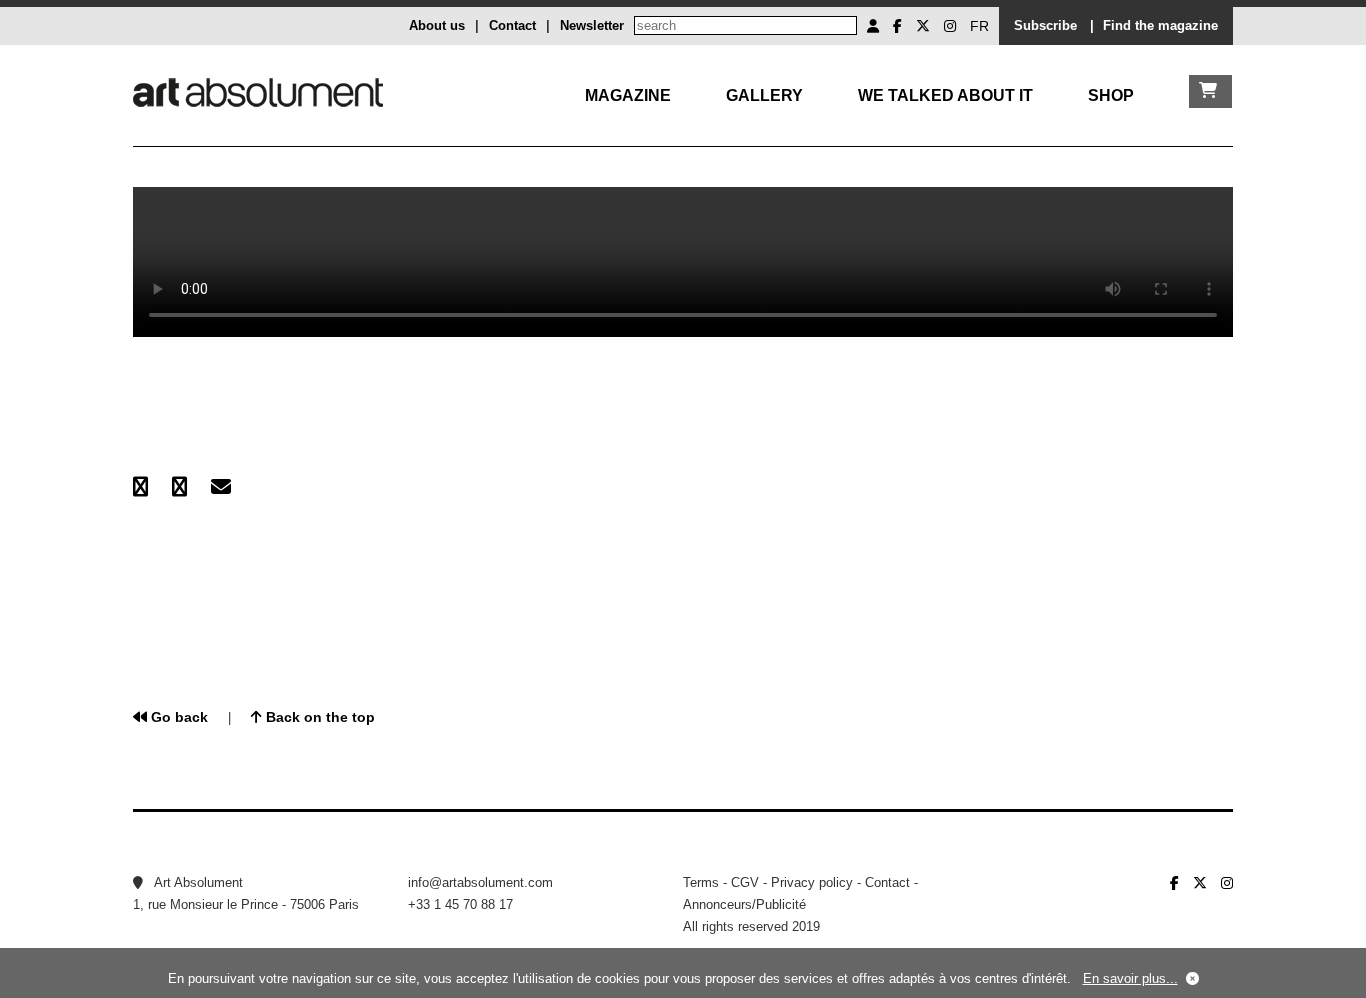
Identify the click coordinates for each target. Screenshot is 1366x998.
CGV (745, 882)
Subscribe (1045, 25)
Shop (1111, 95)
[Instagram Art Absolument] (950, 26)
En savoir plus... (1130, 978)
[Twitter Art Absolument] (923, 26)
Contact (512, 25)
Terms (701, 882)
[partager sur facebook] (140, 487)
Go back (177, 717)
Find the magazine (1160, 25)
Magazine (628, 95)
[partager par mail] (221, 487)
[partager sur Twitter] (179, 487)
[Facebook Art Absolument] (897, 26)
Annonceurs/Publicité (744, 904)
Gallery (764, 95)
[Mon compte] (873, 26)
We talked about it (945, 95)
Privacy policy (812, 882)
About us (437, 25)
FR (979, 26)
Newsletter (592, 25)
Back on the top (318, 717)
